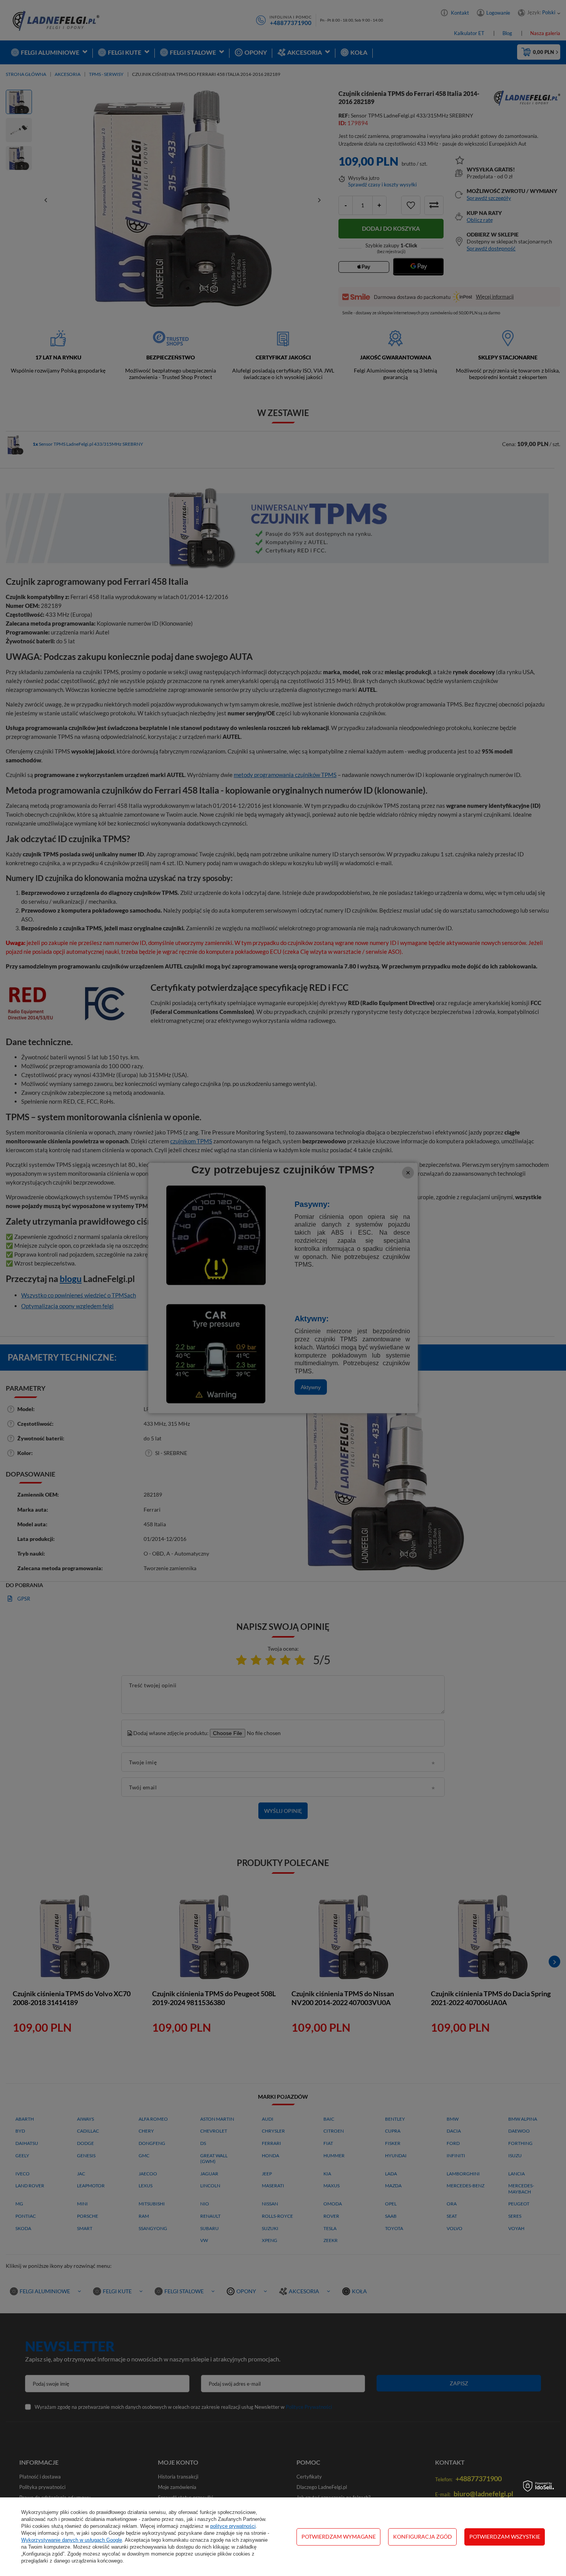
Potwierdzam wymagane (339, 2537)
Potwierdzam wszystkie (505, 2537)
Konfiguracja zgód (423, 2537)
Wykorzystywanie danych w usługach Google (72, 2540)
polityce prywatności (233, 2526)
